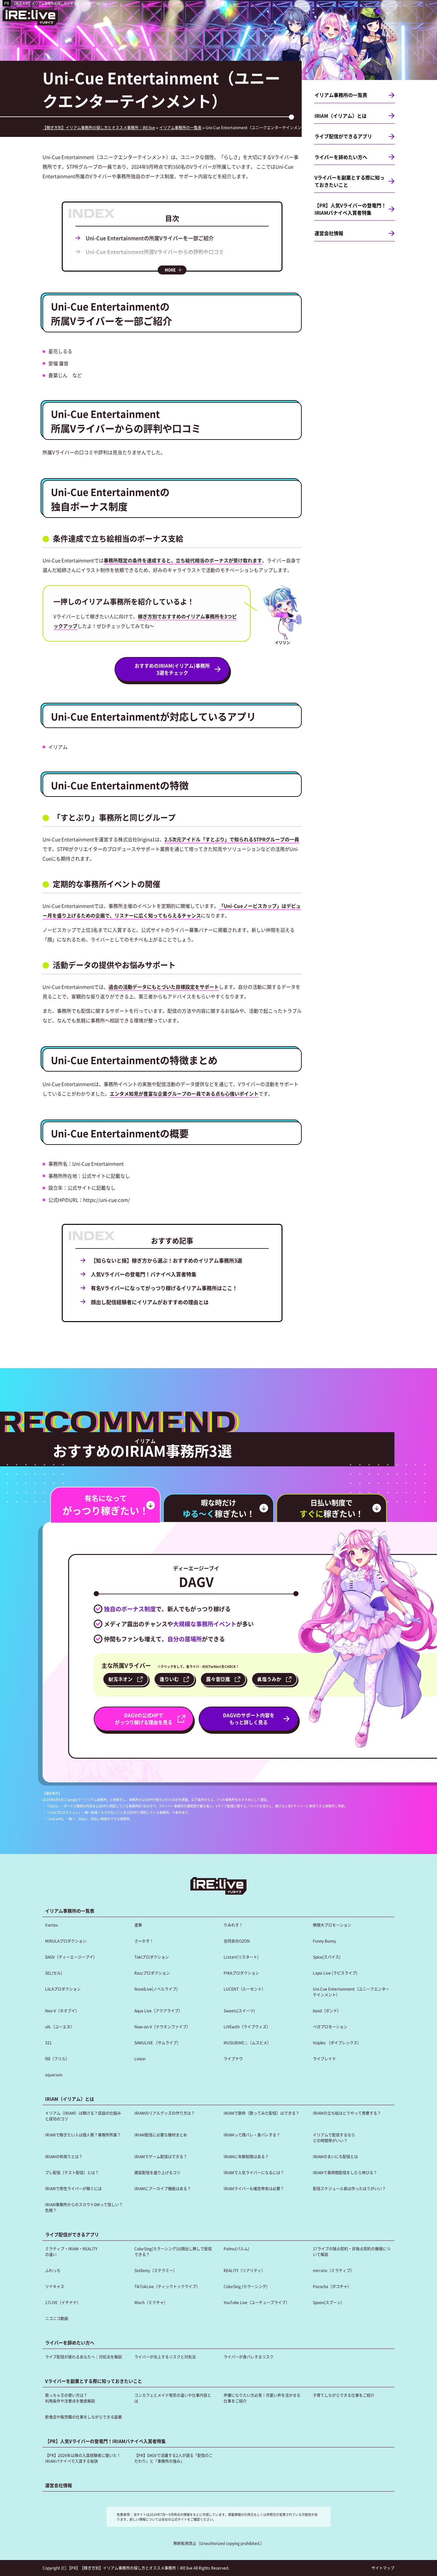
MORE (170, 270)
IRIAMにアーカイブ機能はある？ (163, 2188)
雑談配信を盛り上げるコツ (157, 2172)
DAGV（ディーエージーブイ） (71, 1957)
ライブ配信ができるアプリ (343, 136)
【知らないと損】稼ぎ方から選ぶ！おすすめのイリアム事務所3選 (167, 1260)
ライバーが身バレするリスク (249, 2357)
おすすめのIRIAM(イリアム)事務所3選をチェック (172, 669)
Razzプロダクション (152, 1973)
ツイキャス (55, 2286)
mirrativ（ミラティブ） (334, 2270)
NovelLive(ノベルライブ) (156, 1989)
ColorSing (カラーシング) (246, 2286)
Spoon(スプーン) (327, 2302)
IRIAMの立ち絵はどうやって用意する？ (347, 2113)
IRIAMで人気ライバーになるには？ (254, 2172)
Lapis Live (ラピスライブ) (335, 1973)
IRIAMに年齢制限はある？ (246, 2156)
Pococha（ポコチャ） (332, 2286)
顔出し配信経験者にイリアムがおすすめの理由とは (150, 1302)
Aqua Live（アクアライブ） (158, 2011)
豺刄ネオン (120, 1679)
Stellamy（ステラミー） (156, 2270)
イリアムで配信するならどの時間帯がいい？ (334, 2138)
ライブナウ (233, 2059)
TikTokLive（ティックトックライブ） (167, 2286)
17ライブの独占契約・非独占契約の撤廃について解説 (352, 2251)
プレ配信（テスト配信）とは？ (72, 2172)
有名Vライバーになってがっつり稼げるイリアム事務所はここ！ (164, 1288)
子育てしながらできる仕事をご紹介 (344, 2395)
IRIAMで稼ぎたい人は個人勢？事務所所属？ (83, 2135)
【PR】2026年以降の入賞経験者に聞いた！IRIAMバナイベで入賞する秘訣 (83, 2458)
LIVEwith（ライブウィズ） (247, 2027)
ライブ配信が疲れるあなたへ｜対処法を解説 (83, 2357)
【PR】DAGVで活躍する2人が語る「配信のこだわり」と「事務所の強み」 (174, 2458)
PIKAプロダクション (241, 1973)
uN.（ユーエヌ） (60, 2027)
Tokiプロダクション (152, 1957)
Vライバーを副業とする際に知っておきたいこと (350, 181)
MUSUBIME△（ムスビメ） (247, 2043)
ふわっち (53, 2270)
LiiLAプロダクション (63, 1989)
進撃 (138, 1925)
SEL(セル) (54, 1973)
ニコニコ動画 (57, 2318)
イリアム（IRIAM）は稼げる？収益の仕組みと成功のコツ (83, 2116)
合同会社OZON (237, 1941)
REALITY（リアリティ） (244, 2270)
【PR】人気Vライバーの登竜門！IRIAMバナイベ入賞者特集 (350, 209)
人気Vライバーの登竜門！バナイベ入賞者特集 (144, 1274)
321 (48, 2043)
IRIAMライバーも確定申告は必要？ (254, 2188)
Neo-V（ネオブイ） (62, 2011)
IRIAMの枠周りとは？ (64, 2156)
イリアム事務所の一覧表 (341, 95)
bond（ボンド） (327, 2011)
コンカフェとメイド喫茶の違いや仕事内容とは (173, 2398)
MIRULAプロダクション (66, 1941)
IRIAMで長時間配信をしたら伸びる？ (345, 2172)
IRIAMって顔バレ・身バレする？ (252, 2135)
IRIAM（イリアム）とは (341, 116)
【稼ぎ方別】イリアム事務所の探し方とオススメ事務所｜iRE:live (60, 3)
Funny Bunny (324, 1941)
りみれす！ (233, 1925)
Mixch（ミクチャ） (151, 2302)
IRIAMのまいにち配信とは (335, 2156)
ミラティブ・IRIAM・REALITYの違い (71, 2251)
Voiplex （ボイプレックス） (337, 2043)
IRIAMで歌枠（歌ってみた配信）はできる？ (262, 2113)
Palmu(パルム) (236, 2249)
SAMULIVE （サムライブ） (158, 2043)
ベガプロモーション (330, 2027)
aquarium (54, 2075)
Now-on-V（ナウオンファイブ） (162, 2027)
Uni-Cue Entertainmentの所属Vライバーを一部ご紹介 (150, 238)
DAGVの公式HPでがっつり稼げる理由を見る (144, 1719)
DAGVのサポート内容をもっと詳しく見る (249, 1719)
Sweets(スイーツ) (239, 2011)
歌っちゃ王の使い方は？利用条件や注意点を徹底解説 (70, 2398)
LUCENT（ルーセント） (245, 1989)
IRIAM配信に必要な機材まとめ (161, 2135)
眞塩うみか (269, 1679)
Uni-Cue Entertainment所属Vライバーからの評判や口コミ (155, 252)
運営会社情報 (329, 233)
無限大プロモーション (332, 1925)
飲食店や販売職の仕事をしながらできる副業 (83, 2417)
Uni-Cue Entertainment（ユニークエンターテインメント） (351, 1992)
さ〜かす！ (144, 1941)
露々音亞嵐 (218, 1679)
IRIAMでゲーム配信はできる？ (161, 2156)
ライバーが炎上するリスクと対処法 (165, 2357)
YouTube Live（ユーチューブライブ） (257, 2302)
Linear (140, 2059)
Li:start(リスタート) (241, 1957)
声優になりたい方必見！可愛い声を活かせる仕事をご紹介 (262, 2398)
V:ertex (52, 1925)
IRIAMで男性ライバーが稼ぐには (73, 2188)
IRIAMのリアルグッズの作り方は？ (165, 2113)
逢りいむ (169, 1679)
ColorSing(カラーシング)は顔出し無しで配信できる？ (173, 2251)
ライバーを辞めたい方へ (341, 157)
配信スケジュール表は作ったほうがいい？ (349, 2188)
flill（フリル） (57, 2059)
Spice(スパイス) (327, 1957)
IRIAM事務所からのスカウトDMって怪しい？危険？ (84, 2207)
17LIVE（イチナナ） (63, 2302)
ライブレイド (324, 2059)
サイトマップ (383, 2568)
